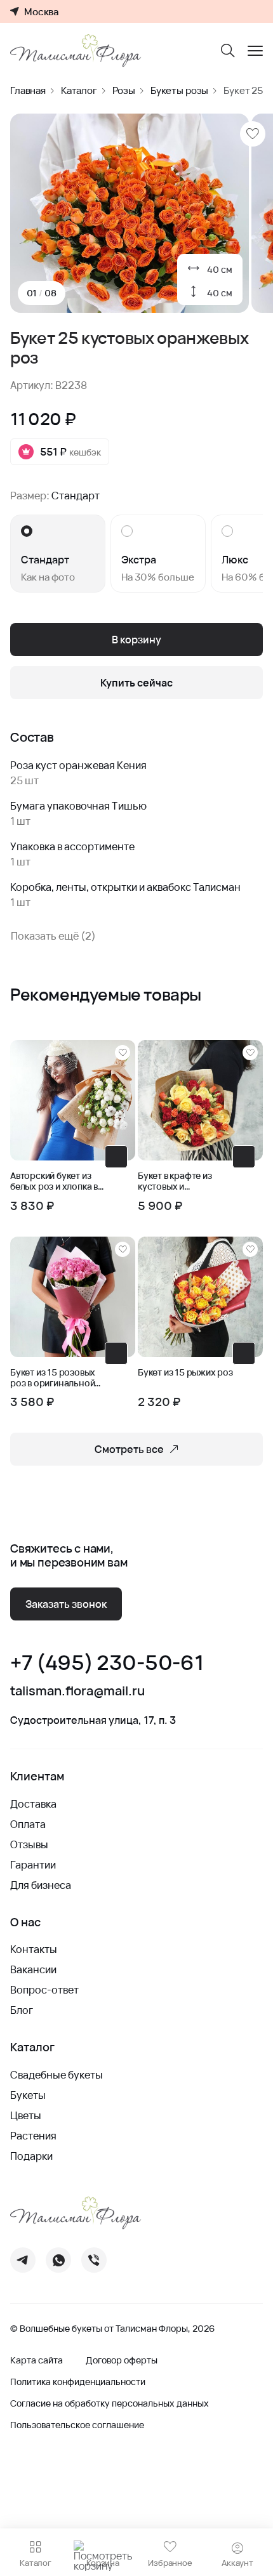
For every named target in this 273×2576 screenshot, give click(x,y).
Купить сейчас (136, 683)
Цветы (26, 2115)
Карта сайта (37, 2360)
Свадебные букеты (57, 2075)
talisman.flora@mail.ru (77, 1691)
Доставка (33, 1804)
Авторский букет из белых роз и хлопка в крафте (54, 1181)
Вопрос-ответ (44, 1990)
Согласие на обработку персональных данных (110, 2403)
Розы (124, 90)
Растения (33, 2136)
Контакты (34, 1949)
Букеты (28, 2095)
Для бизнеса (41, 1885)
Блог (22, 2010)
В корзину (136, 640)
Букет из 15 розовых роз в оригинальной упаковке (53, 1378)
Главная (28, 90)
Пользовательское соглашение (77, 2425)
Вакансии (33, 1969)
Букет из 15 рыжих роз (185, 1373)
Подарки (31, 2156)
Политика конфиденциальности (78, 2382)
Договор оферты (122, 2360)
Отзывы (29, 1844)
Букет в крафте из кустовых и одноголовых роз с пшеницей (179, 1181)
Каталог (79, 90)
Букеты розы (179, 90)
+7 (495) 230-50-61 (107, 1663)
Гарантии (33, 1865)
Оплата (28, 1824)
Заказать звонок (66, 1604)
